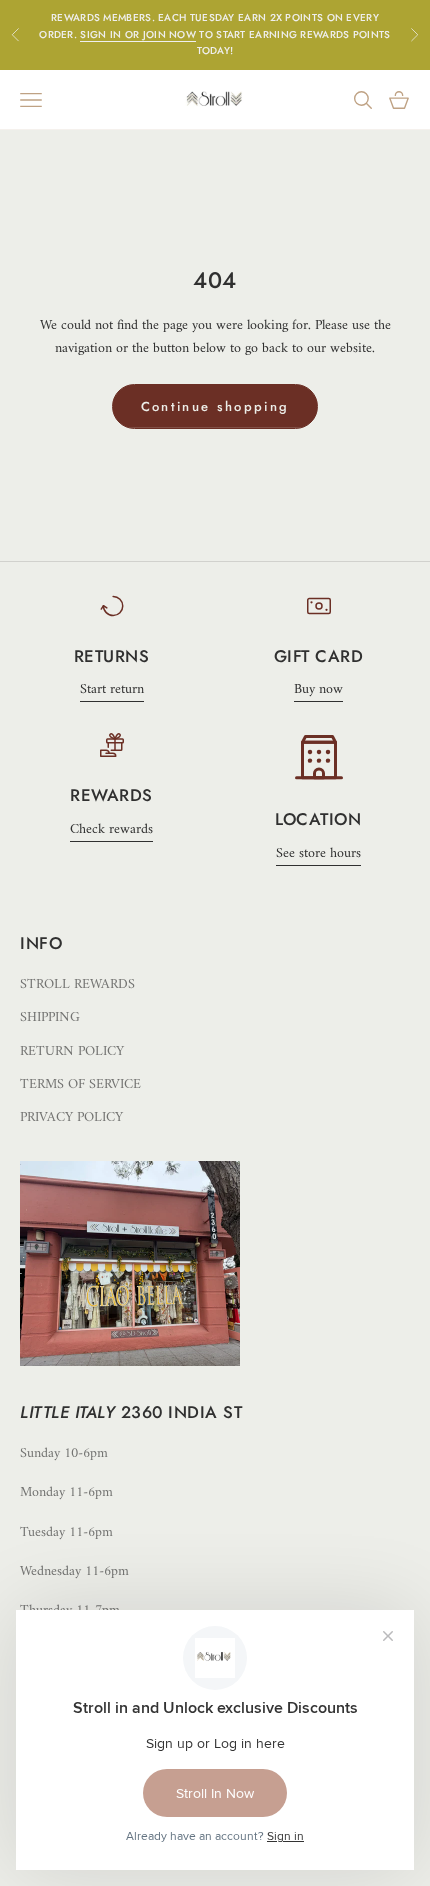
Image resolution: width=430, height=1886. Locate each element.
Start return (112, 689)
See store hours (318, 853)
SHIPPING (50, 1017)
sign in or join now (138, 34)
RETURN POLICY (72, 1051)
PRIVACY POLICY (71, 1117)
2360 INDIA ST (182, 1412)
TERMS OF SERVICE (80, 1084)
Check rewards (111, 829)
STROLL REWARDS (77, 984)
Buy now (318, 689)
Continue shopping (215, 406)
